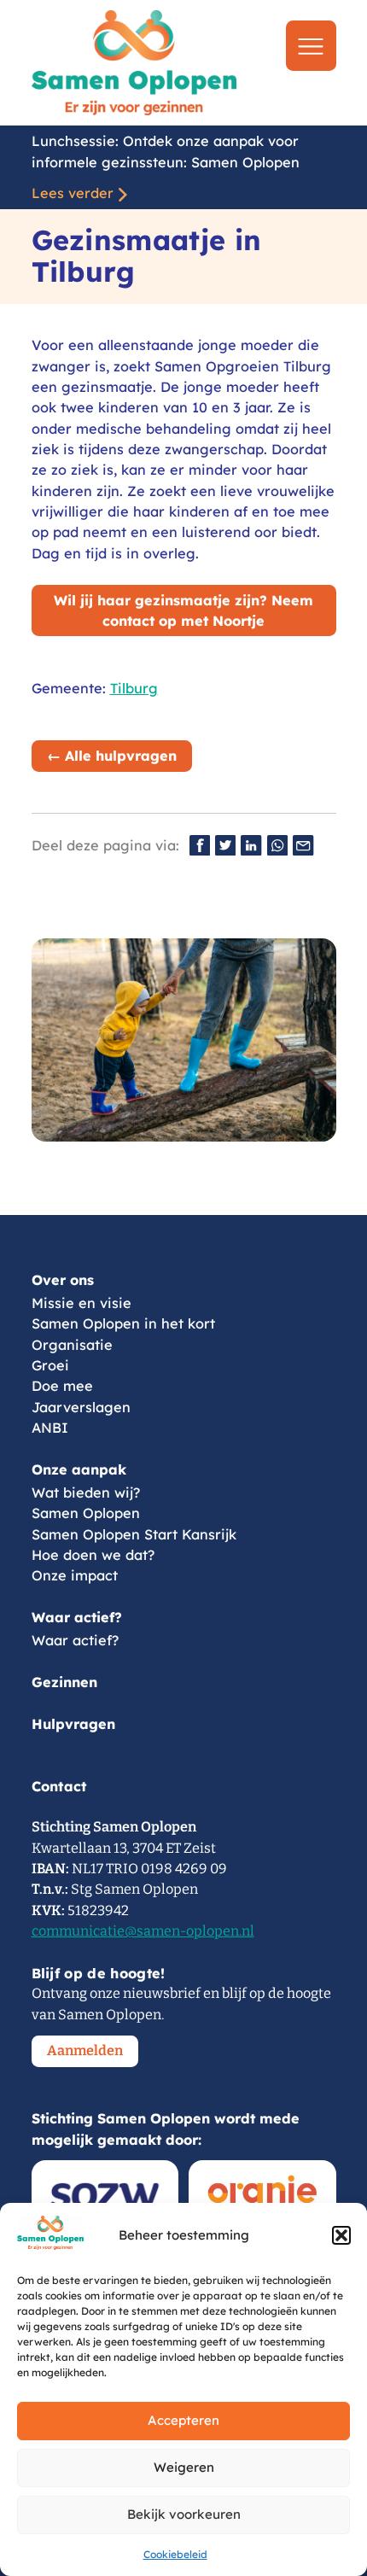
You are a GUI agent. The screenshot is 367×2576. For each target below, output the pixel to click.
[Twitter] (225, 845)
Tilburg (134, 688)
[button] (341, 2235)
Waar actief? (77, 1617)
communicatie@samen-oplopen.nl (143, 1931)
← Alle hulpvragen (112, 756)
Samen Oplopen (86, 1513)
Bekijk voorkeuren (184, 2514)
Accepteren (183, 2420)
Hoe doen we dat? (93, 1555)
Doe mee (62, 1386)
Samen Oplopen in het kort (123, 1323)
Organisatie (72, 1345)
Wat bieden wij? (86, 1492)
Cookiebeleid (175, 2554)
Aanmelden (85, 2050)
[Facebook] (200, 845)
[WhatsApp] (277, 845)
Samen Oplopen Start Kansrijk (134, 1534)
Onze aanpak (79, 1469)
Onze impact (75, 1575)
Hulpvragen (73, 1724)
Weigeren (184, 2467)
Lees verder (73, 193)
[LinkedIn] (251, 845)
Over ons (63, 1280)
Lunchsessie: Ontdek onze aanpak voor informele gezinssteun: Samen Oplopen (166, 151)
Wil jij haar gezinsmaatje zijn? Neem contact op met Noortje (183, 610)
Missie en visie (82, 1303)
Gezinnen (64, 1682)
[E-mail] (303, 845)
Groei (50, 1365)
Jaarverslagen (81, 1407)
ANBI (50, 1428)
